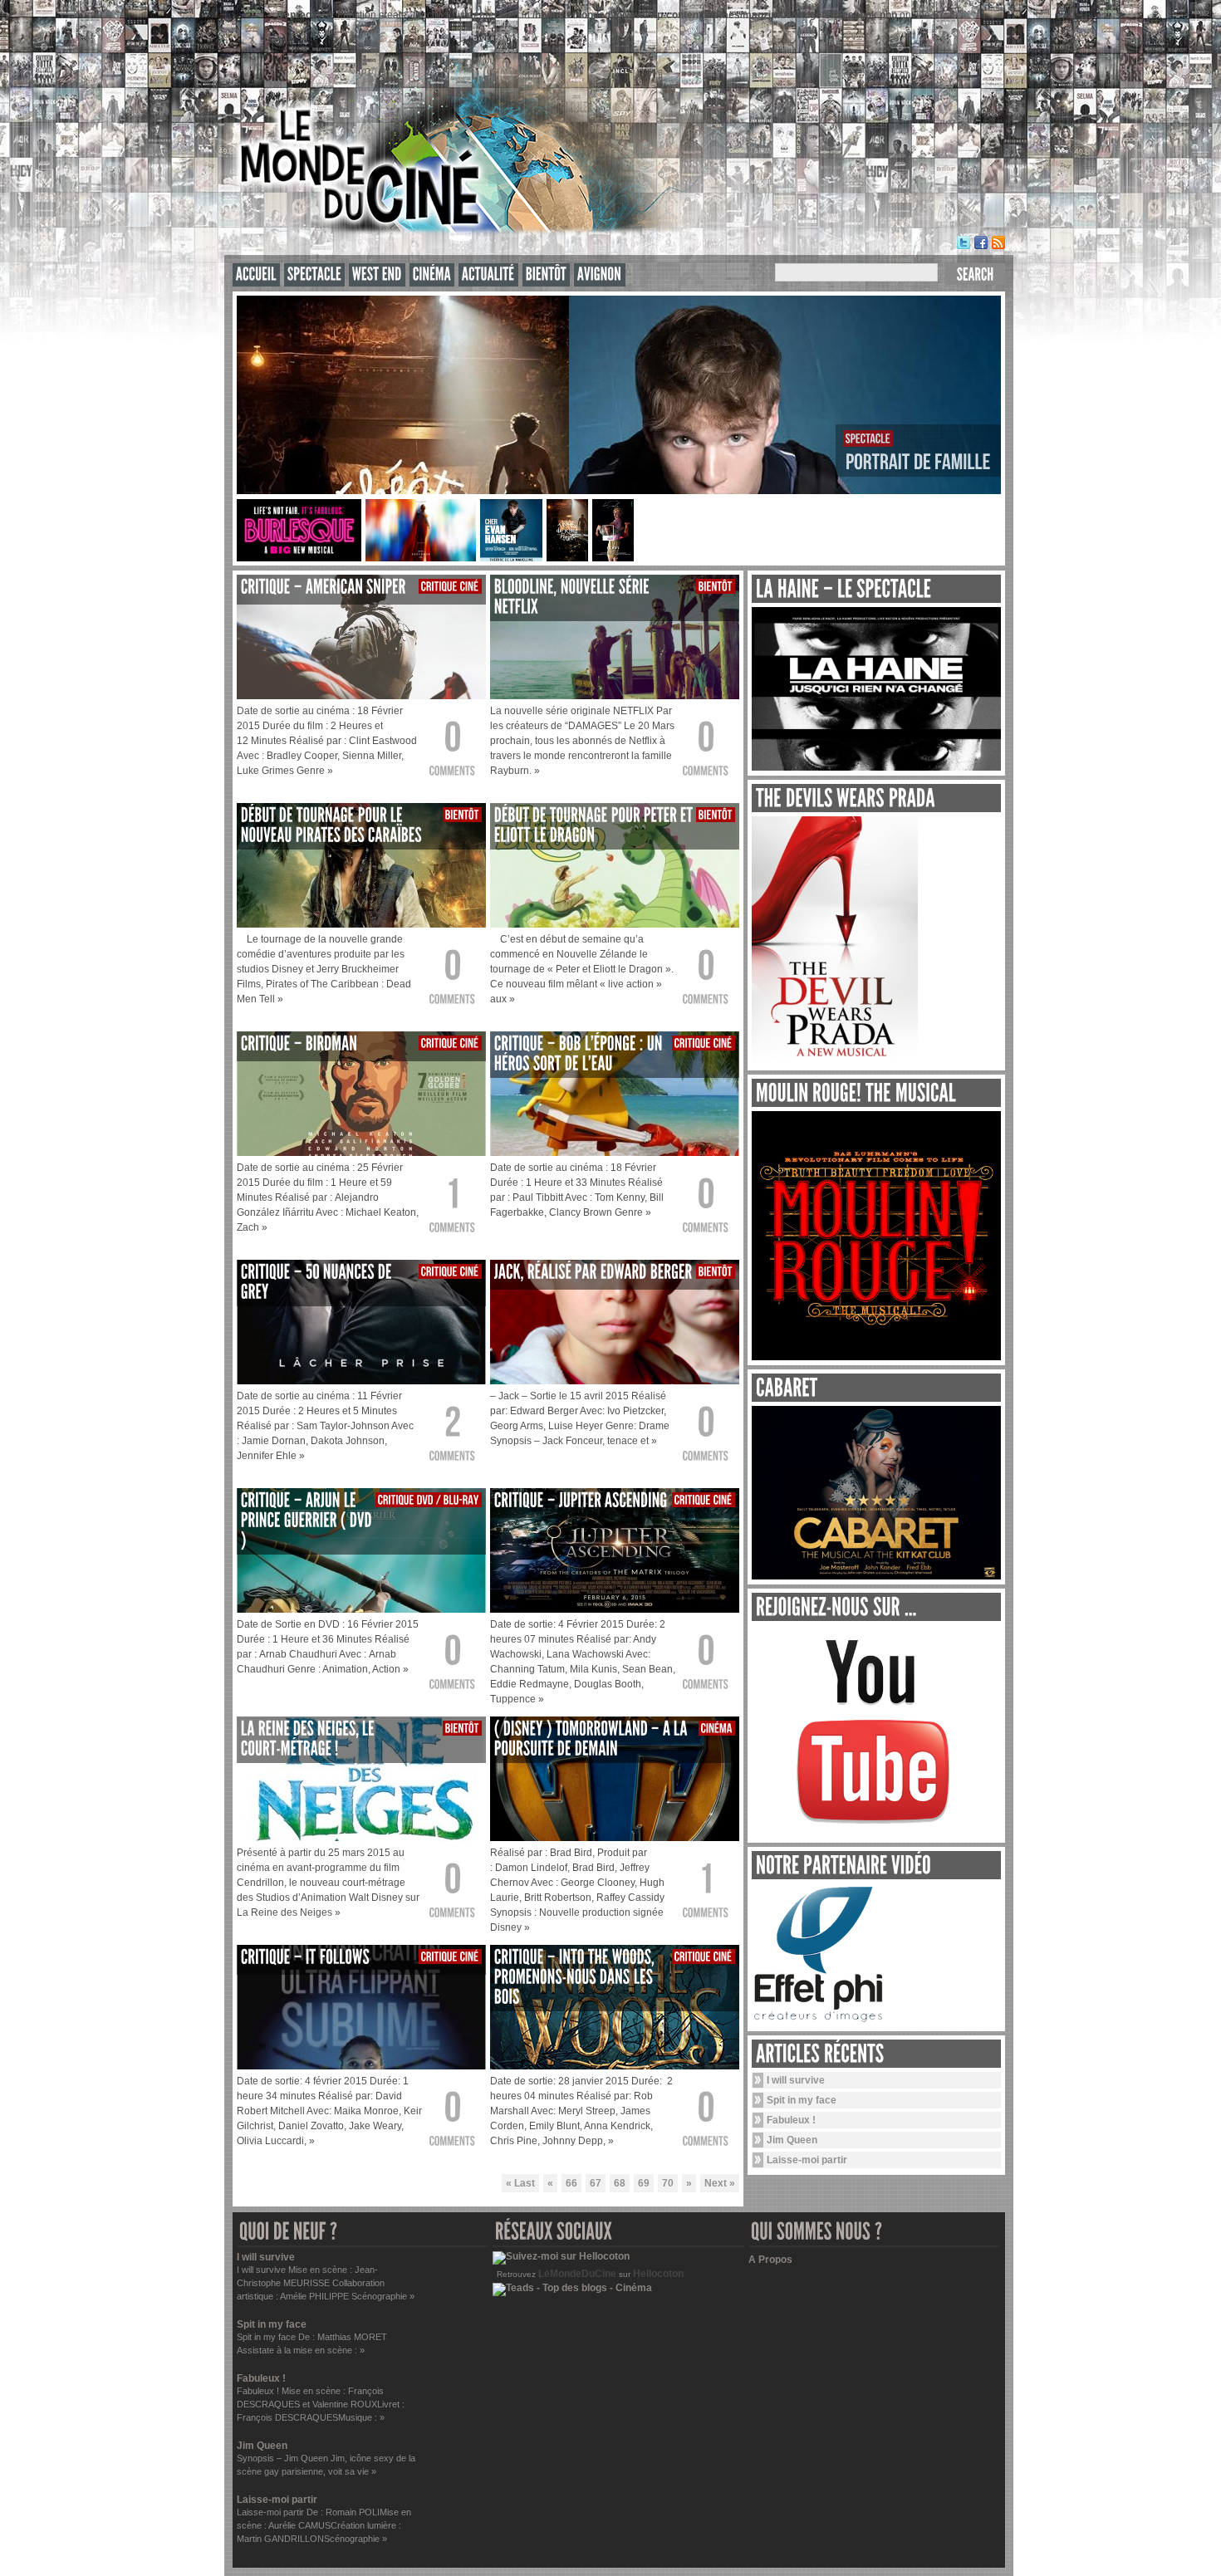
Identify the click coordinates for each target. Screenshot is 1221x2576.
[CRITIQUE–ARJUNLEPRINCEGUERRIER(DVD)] (308, 1520)
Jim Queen (792, 2140)
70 (668, 2183)
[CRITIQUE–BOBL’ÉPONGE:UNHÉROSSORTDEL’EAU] (580, 1053)
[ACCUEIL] (256, 274)
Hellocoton (658, 2274)
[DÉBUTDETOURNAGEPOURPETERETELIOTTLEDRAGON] (595, 825)
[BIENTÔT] (546, 274)
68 (620, 2183)
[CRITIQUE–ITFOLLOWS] (305, 1957)
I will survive (796, 2080)
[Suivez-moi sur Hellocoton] (561, 2256)
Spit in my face (802, 2100)
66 (571, 2183)
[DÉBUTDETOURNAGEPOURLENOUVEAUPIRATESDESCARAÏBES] (331, 825)
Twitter (964, 242)
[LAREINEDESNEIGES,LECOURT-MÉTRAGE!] (309, 1739)
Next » (720, 2183)
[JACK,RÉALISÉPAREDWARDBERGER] (593, 1272)
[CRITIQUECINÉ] (450, 586)
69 (644, 2183)
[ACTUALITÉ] (488, 274)
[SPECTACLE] (314, 274)
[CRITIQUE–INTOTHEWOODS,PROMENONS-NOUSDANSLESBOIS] (576, 1977)
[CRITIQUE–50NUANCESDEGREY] (318, 1282)
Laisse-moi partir (807, 2160)
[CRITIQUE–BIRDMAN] (299, 1043)
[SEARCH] (975, 274)
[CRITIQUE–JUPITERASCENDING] (581, 1500)
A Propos (770, 2260)
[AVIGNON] (600, 274)
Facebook (981, 242)
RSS (998, 242)
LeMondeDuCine (577, 2274)
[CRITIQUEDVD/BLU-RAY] (429, 1500)
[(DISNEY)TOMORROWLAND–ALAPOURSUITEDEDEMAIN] (593, 1739)
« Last (520, 2183)
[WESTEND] (377, 274)
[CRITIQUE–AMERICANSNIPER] (324, 587)
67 (596, 2183)
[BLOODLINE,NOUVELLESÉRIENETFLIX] (574, 597)
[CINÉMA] (432, 274)
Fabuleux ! (791, 2120)
